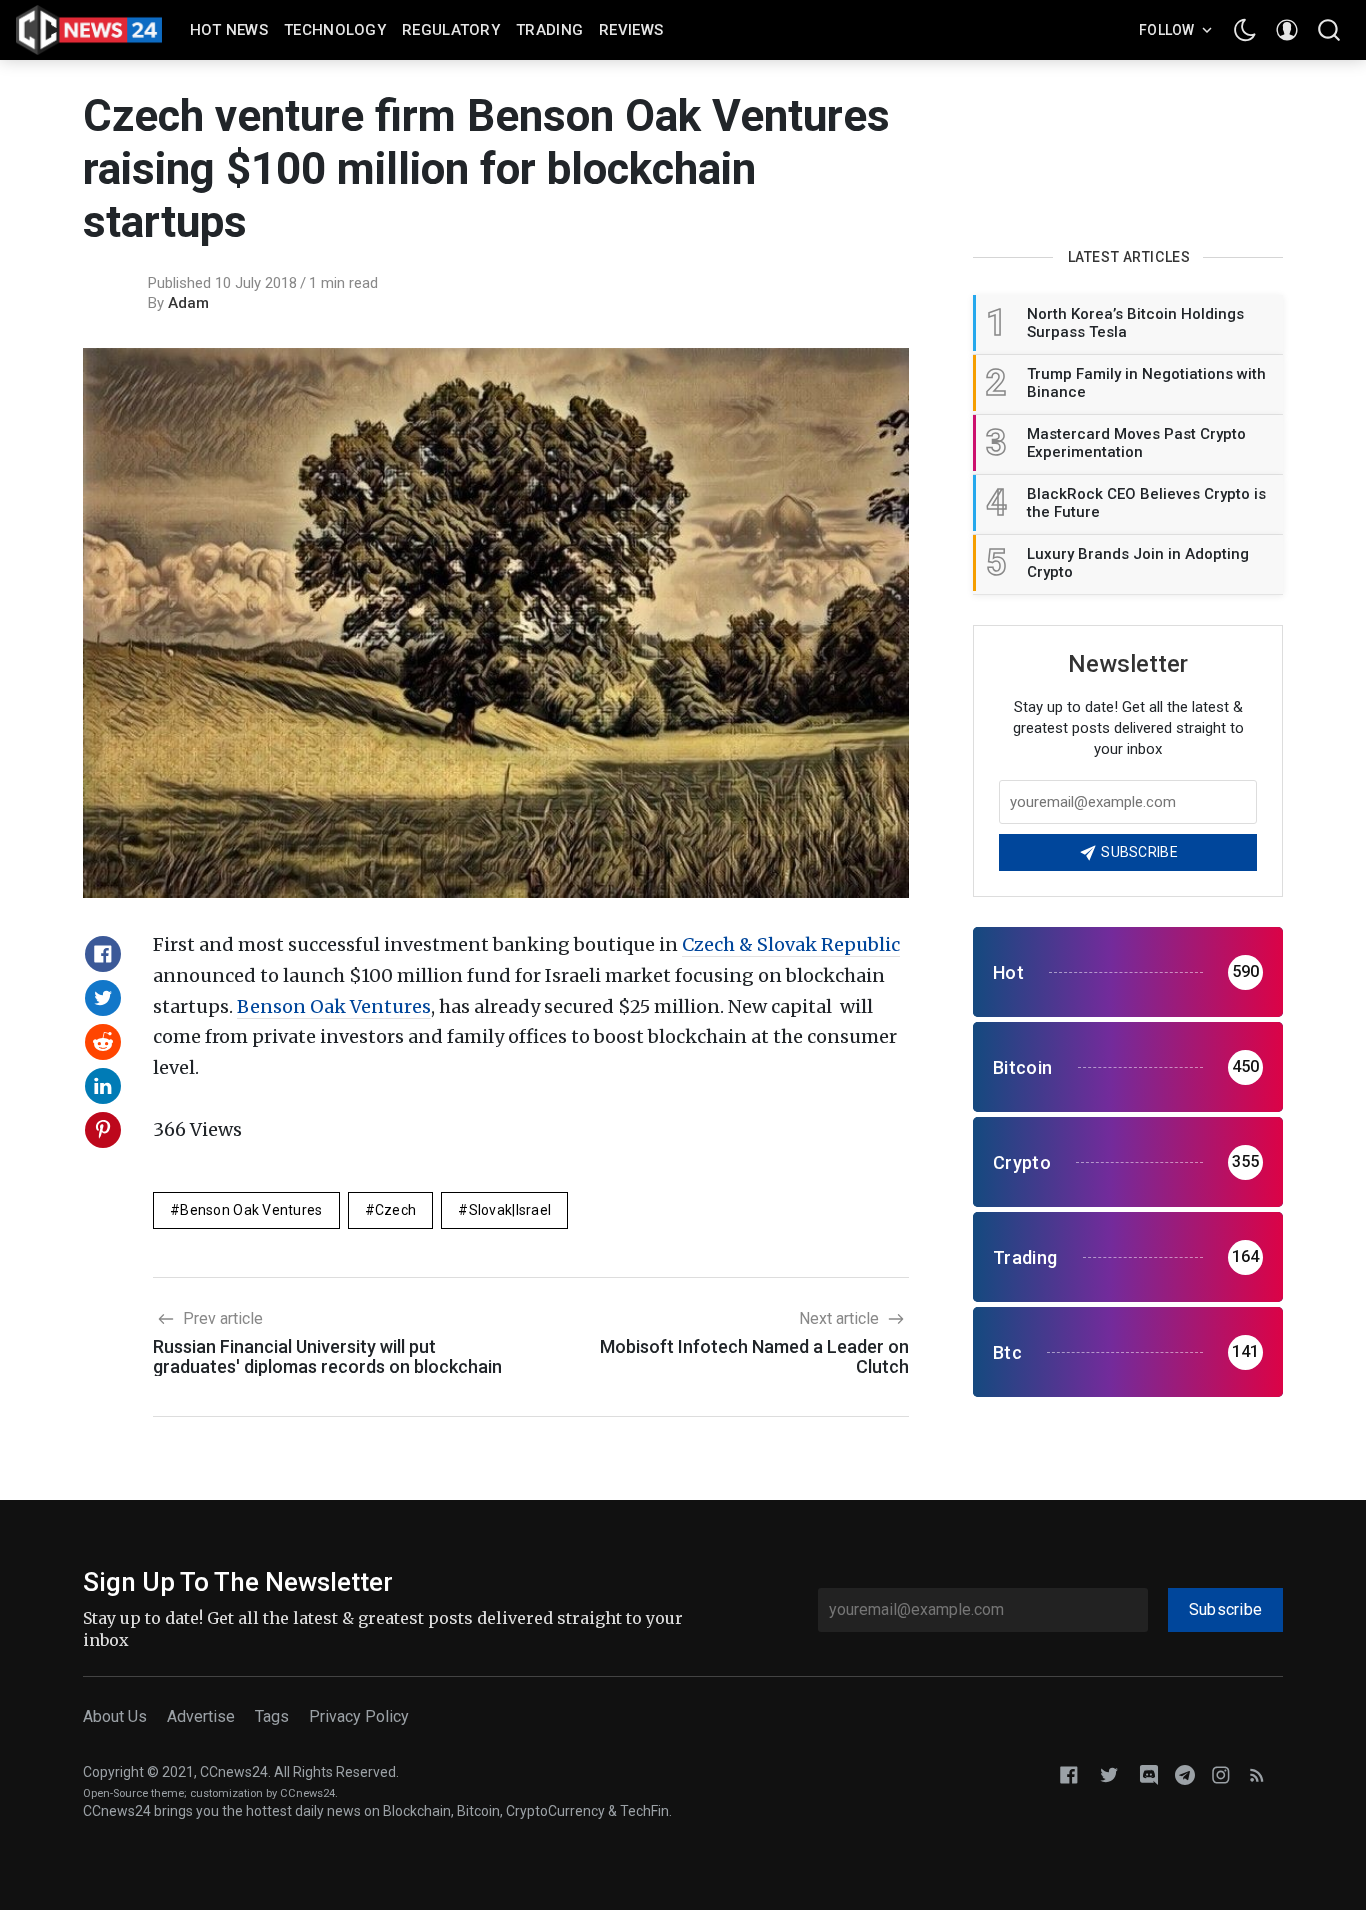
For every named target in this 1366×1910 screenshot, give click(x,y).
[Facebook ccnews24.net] (1069, 1773)
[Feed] (1257, 1773)
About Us (115, 1716)
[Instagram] (1221, 1773)
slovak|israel (510, 1210)
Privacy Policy (359, 1716)
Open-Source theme (133, 1793)
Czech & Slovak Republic (791, 944)
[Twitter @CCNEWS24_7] (1109, 1773)
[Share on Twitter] (103, 998)
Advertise (201, 1716)
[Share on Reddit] (103, 1042)
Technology (335, 30)
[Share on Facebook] (103, 954)
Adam (188, 303)
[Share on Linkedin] (103, 1086)
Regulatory (451, 30)
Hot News (229, 30)
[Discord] (1149, 1773)
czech (395, 1210)
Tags (272, 1716)
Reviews (631, 30)
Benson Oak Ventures (334, 1006)
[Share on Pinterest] (103, 1130)
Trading (549, 30)
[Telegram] (1185, 1773)
